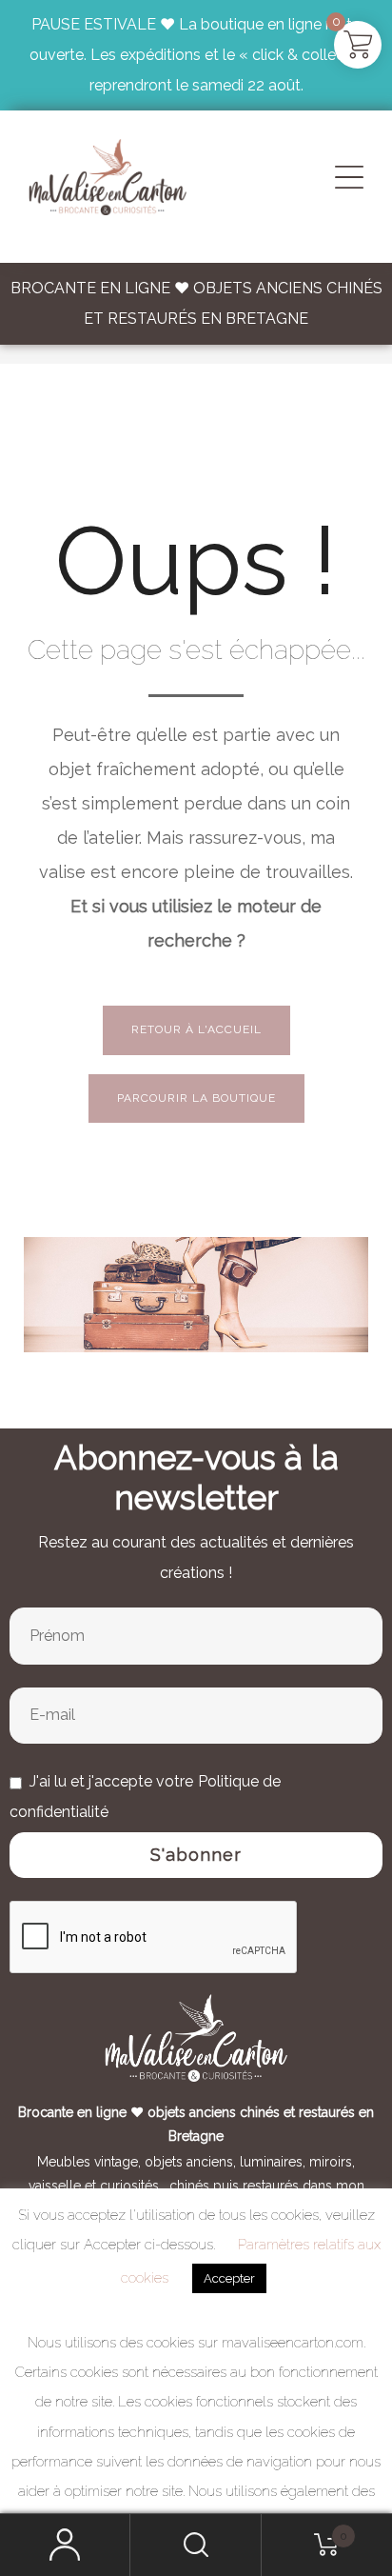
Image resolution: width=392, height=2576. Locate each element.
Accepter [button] (229, 2278)
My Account (65, 2545)
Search (196, 2545)
